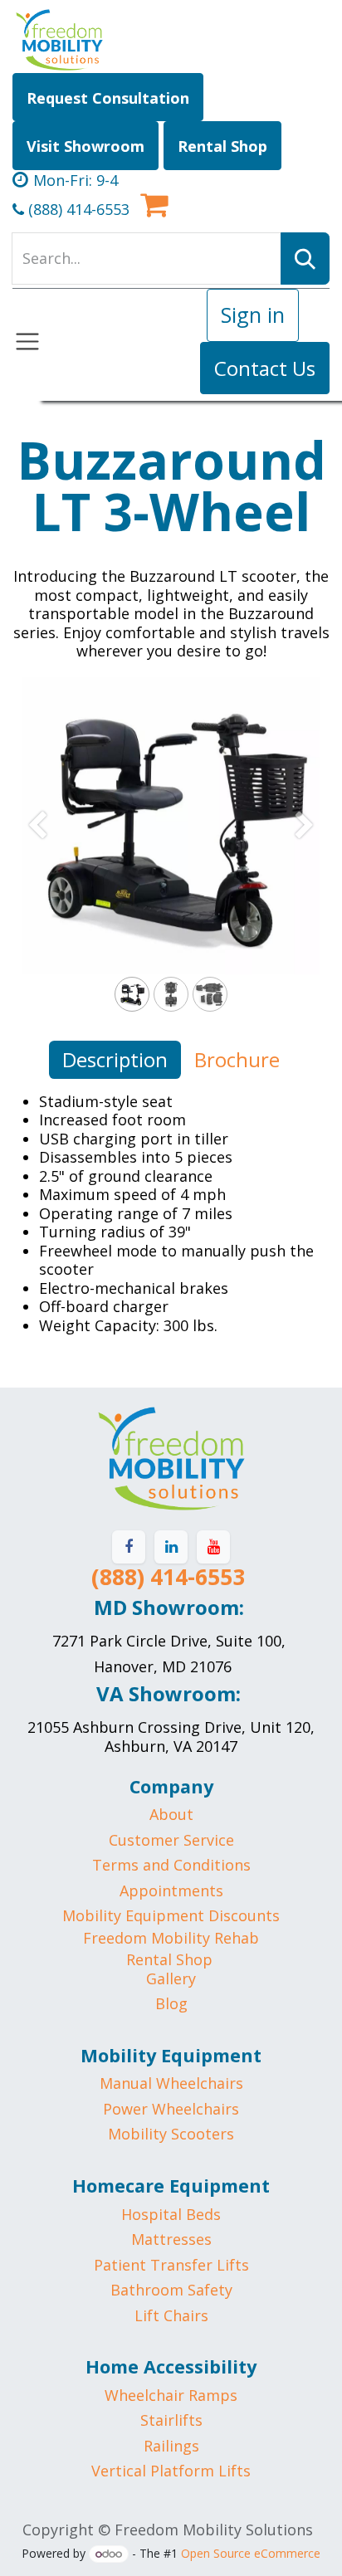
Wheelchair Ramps (171, 2395)
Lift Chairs (171, 2315)
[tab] (115, 1060)
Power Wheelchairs (171, 2109)
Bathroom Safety (171, 2290)
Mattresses (171, 2239)
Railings (171, 2446)
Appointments (171, 1891)
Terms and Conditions (171, 1865)
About (171, 1814)
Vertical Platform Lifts (171, 2471)
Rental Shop (169, 1959)
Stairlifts (171, 2420)
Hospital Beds (171, 2214)
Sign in (253, 315)
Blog (171, 2003)
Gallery (171, 1978)
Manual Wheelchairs (171, 2083)
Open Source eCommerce (251, 2553)
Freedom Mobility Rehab (171, 1938)
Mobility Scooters (171, 2134)
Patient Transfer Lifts (171, 2265)
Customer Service (171, 1840)
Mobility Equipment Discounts (171, 1915)
